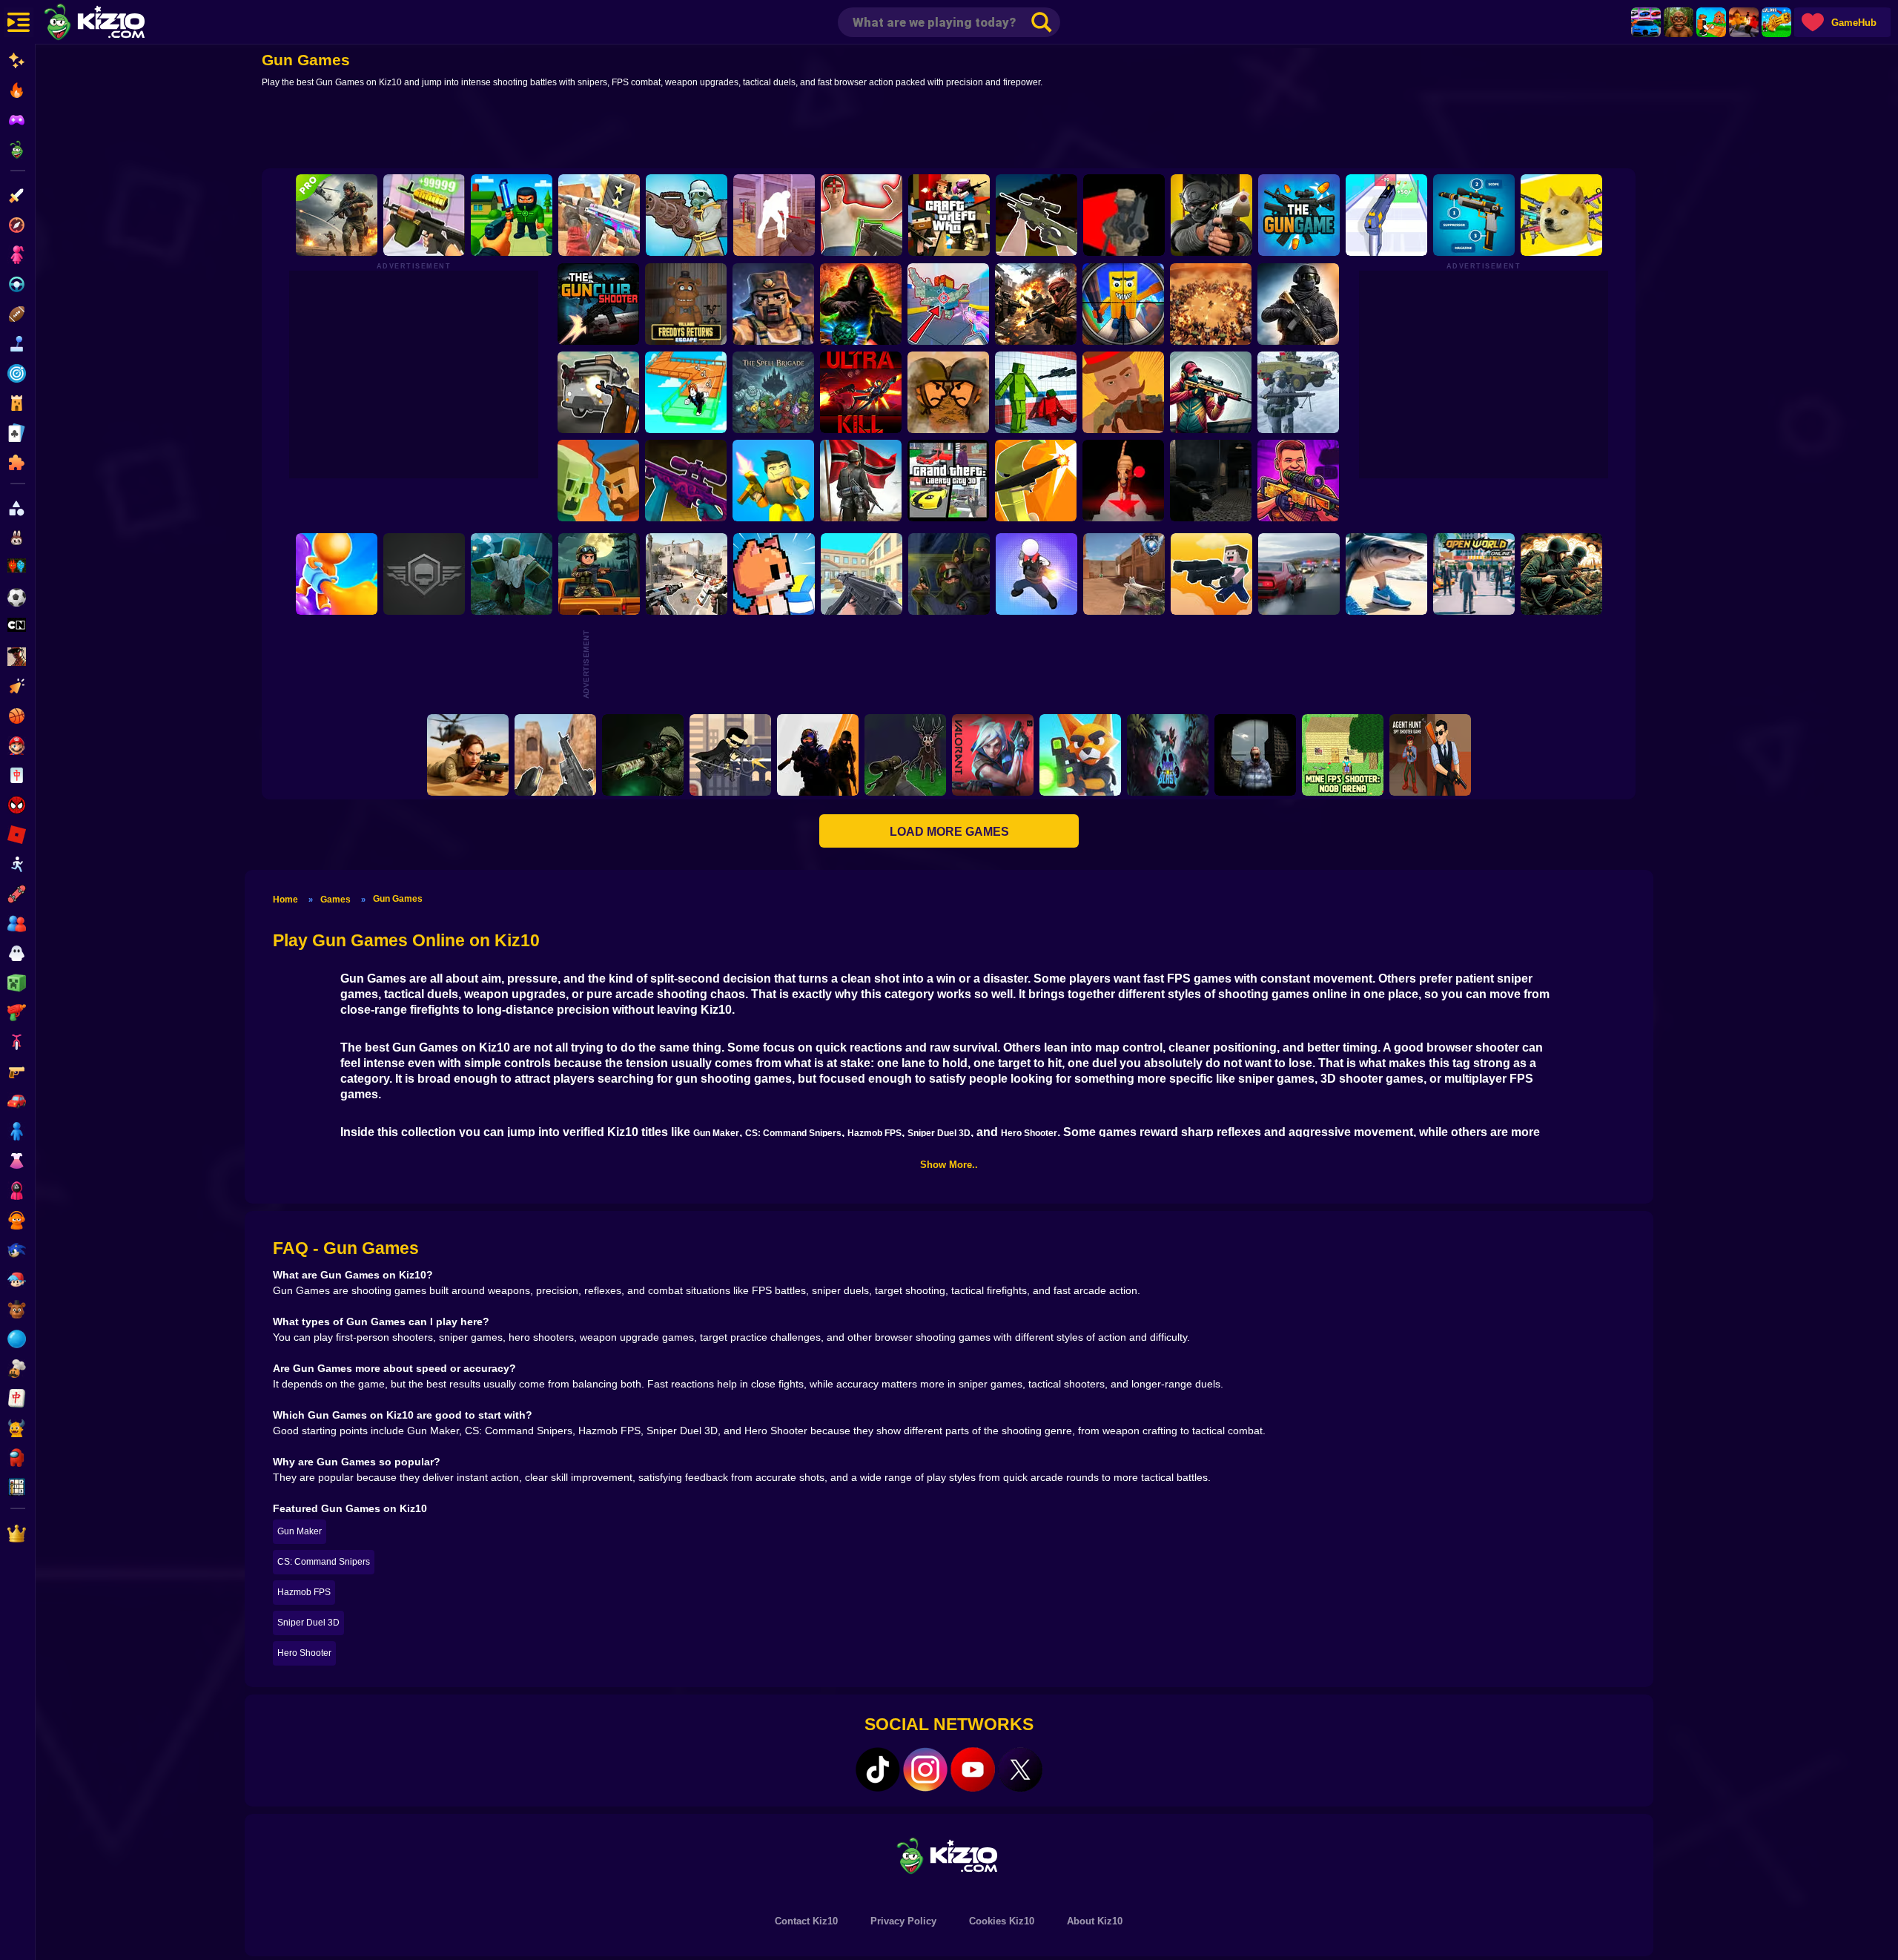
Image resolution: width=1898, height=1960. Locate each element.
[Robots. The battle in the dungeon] (1211, 574)
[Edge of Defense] (512, 215)
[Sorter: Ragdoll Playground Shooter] (1036, 392)
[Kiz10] (119, 24)
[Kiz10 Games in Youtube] (973, 1769)
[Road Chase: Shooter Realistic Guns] (598, 392)
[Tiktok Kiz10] (878, 1769)
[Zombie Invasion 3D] (599, 574)
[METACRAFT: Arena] (773, 304)
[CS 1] (687, 574)
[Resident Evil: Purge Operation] (1211, 481)
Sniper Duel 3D (939, 1133)
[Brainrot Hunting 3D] (1123, 304)
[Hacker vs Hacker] (774, 215)
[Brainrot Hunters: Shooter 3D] (948, 304)
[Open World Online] (1474, 574)
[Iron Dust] (1124, 215)
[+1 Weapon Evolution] (1776, 22)
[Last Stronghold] (948, 392)
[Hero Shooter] (1036, 574)
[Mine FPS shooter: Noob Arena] (1343, 755)
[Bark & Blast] (1168, 755)
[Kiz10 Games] (949, 1855)
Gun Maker (716, 1133)
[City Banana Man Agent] (1036, 481)
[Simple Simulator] (1298, 481)
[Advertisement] (949, 131)
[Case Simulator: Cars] (1646, 22)
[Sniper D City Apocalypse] (1255, 755)
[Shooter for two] (773, 481)
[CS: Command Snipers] (1036, 215)
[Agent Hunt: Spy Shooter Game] (1430, 755)
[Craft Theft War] (949, 215)
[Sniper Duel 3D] (1123, 392)
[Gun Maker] (424, 215)
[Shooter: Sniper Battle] (1211, 392)
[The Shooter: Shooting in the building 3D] (862, 574)
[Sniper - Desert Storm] (468, 755)
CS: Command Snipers (793, 1133)
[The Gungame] (1299, 215)
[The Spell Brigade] (773, 392)
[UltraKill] (861, 392)
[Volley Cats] (774, 574)
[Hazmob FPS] (1211, 215)
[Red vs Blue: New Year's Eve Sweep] (1298, 392)
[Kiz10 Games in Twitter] (1020, 1769)
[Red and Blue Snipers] (686, 481)
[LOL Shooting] (1561, 215)
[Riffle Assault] (1561, 574)
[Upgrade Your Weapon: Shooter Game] (1474, 215)
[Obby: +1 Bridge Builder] (686, 392)
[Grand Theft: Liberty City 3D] (948, 481)
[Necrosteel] (424, 574)
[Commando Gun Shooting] (337, 215)
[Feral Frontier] (1080, 755)
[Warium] (687, 215)
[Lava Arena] (1744, 22)
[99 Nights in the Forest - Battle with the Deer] (905, 755)
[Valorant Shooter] (993, 755)
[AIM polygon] (599, 215)
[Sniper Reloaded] (643, 755)
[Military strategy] (1036, 304)
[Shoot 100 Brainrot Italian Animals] (1386, 574)
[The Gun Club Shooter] (598, 304)
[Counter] (818, 755)
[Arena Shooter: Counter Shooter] (555, 755)
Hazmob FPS (874, 1133)
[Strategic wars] (861, 481)
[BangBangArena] (1211, 304)
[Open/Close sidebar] (19, 22)
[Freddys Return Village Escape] (686, 304)
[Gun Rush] (1386, 215)
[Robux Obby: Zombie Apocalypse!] (512, 574)
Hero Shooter (1029, 1133)
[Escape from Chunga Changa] (1679, 22)
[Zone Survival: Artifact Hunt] (861, 304)
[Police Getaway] (1299, 574)
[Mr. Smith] (730, 755)
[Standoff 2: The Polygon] (1124, 574)
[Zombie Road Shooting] (598, 481)
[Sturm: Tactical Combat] (1298, 304)
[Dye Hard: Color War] (337, 574)
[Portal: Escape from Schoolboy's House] (862, 215)
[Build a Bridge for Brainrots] (1711, 22)
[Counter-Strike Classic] (949, 574)
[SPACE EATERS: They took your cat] (1123, 481)
